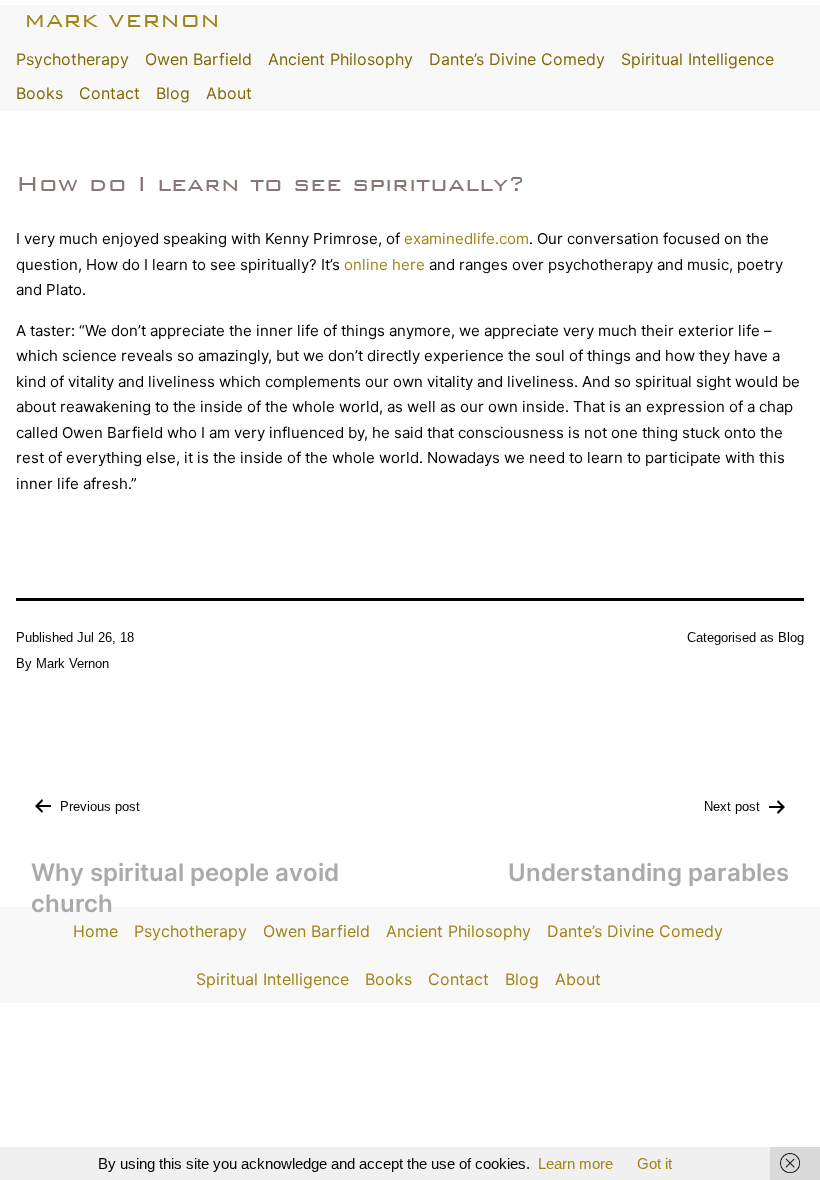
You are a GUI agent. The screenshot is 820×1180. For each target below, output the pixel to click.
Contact (109, 93)
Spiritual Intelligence (697, 59)
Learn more (575, 1163)
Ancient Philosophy (340, 59)
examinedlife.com (466, 238)
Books (39, 93)
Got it (654, 1163)
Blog (173, 93)
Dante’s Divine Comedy (517, 59)
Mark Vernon (122, 20)
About (229, 93)
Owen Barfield (198, 59)
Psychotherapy (72, 59)
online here (384, 264)
